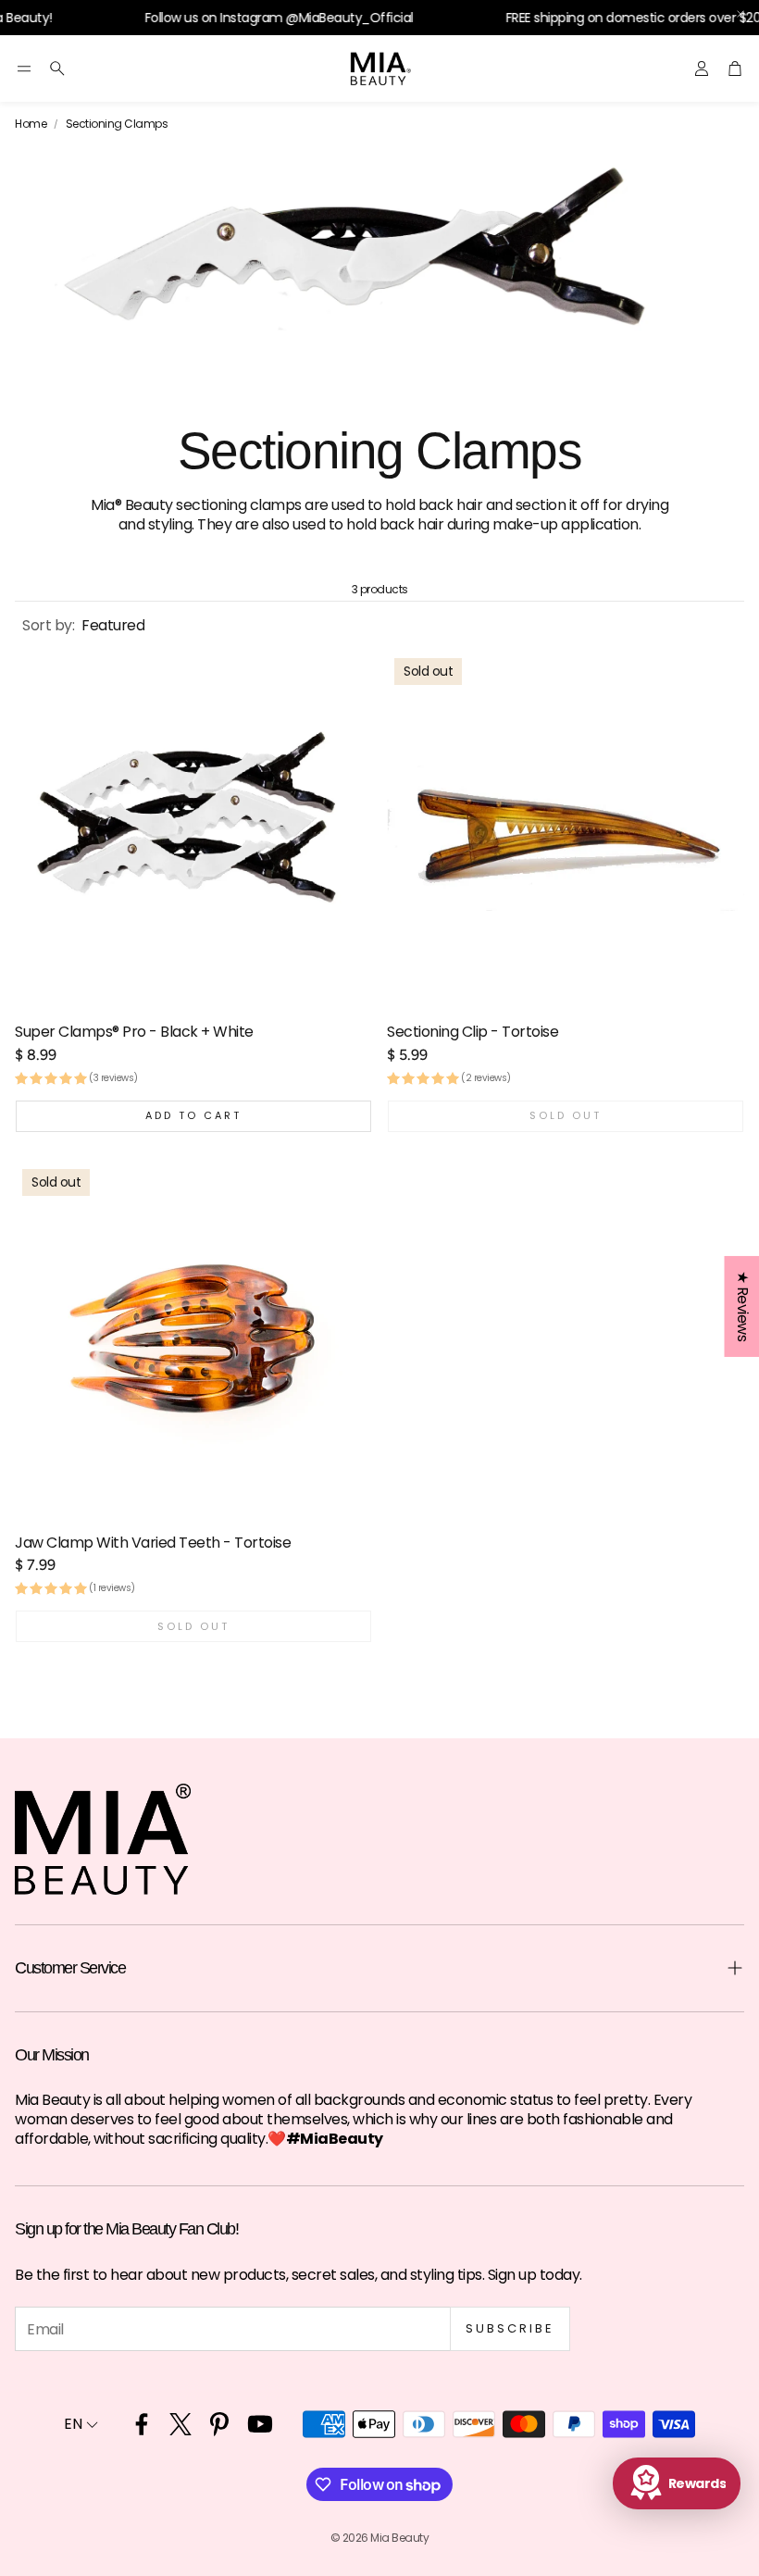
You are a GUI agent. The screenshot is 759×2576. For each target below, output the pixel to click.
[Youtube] (260, 2424)
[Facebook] (142, 2424)
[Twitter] (180, 2424)
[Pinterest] (219, 2424)
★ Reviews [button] (742, 1306)
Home (31, 124)
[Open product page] (193, 829)
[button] (24, 68)
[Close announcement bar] (740, 14)
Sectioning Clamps (117, 124)
